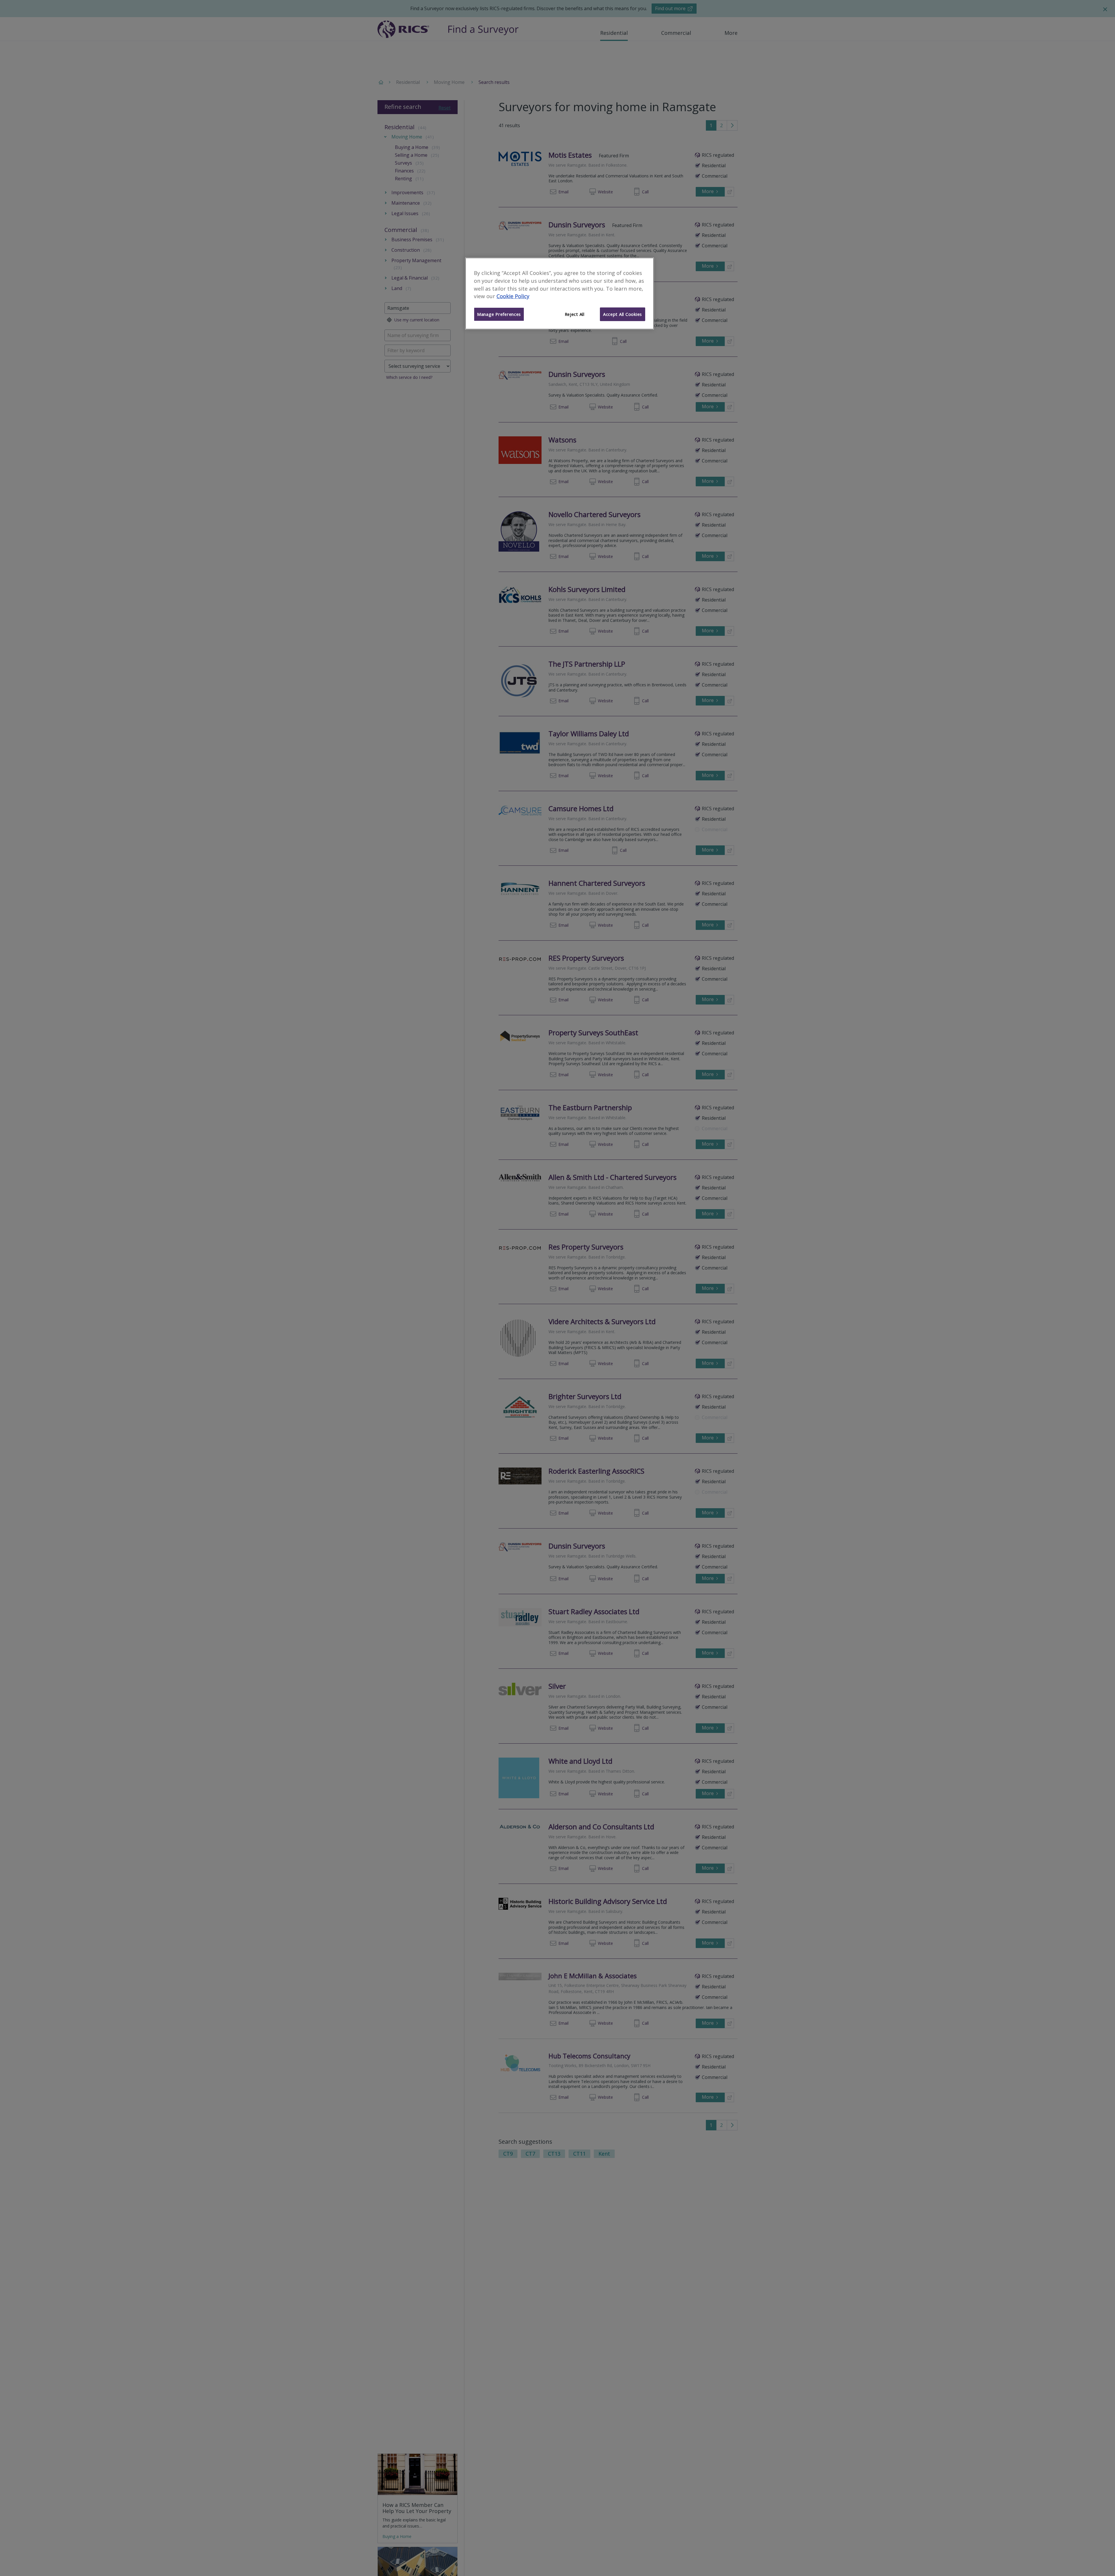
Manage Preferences (499, 314)
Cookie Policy (513, 296)
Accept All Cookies (623, 314)
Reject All (575, 314)
